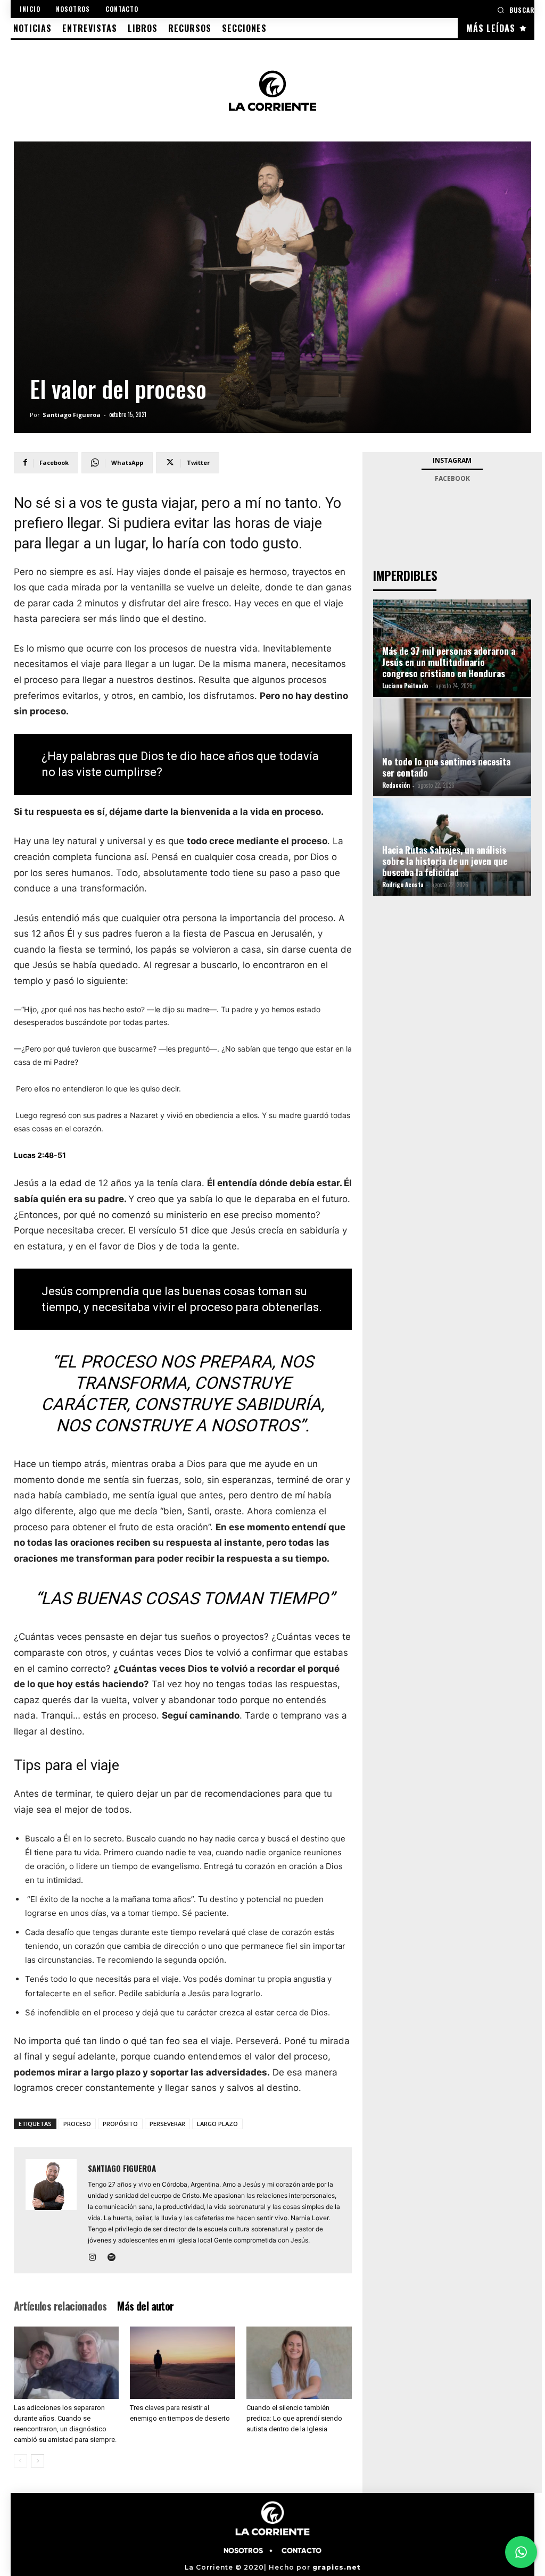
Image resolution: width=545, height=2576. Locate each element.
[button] (516, 10)
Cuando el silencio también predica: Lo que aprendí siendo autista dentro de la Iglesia (294, 2418)
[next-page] (38, 2461)
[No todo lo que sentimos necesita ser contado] (452, 747)
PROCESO (77, 2124)
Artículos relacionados (60, 2306)
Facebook (452, 478)
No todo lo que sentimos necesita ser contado (446, 767)
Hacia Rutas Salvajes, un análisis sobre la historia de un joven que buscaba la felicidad (445, 861)
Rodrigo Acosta (403, 885)
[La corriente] (272, 90)
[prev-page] (20, 2461)
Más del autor (145, 2306)
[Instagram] (97, 2258)
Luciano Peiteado (405, 686)
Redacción (396, 785)
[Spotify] (116, 2258)
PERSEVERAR (167, 2124)
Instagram (452, 460)
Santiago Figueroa (72, 415)
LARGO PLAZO (217, 2124)
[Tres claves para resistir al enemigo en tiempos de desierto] (183, 2363)
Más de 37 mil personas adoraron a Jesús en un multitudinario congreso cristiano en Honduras (449, 662)
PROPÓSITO (120, 2124)
